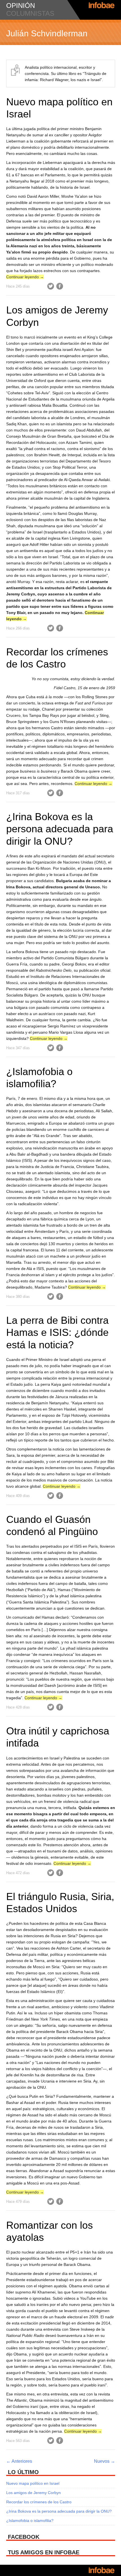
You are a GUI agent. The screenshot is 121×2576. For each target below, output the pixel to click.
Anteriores (19, 2461)
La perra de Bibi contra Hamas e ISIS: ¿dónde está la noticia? (57, 1332)
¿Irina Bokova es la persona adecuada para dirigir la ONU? (60, 829)
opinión (21, 5)
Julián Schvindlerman (47, 33)
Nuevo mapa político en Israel (33, 2483)
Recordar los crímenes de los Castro (39, 2502)
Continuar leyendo (25, 277)
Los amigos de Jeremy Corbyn (33, 2493)
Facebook (60, 286)
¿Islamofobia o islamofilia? (30, 2521)
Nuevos (105, 2461)
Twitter (51, 286)
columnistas (30, 13)
